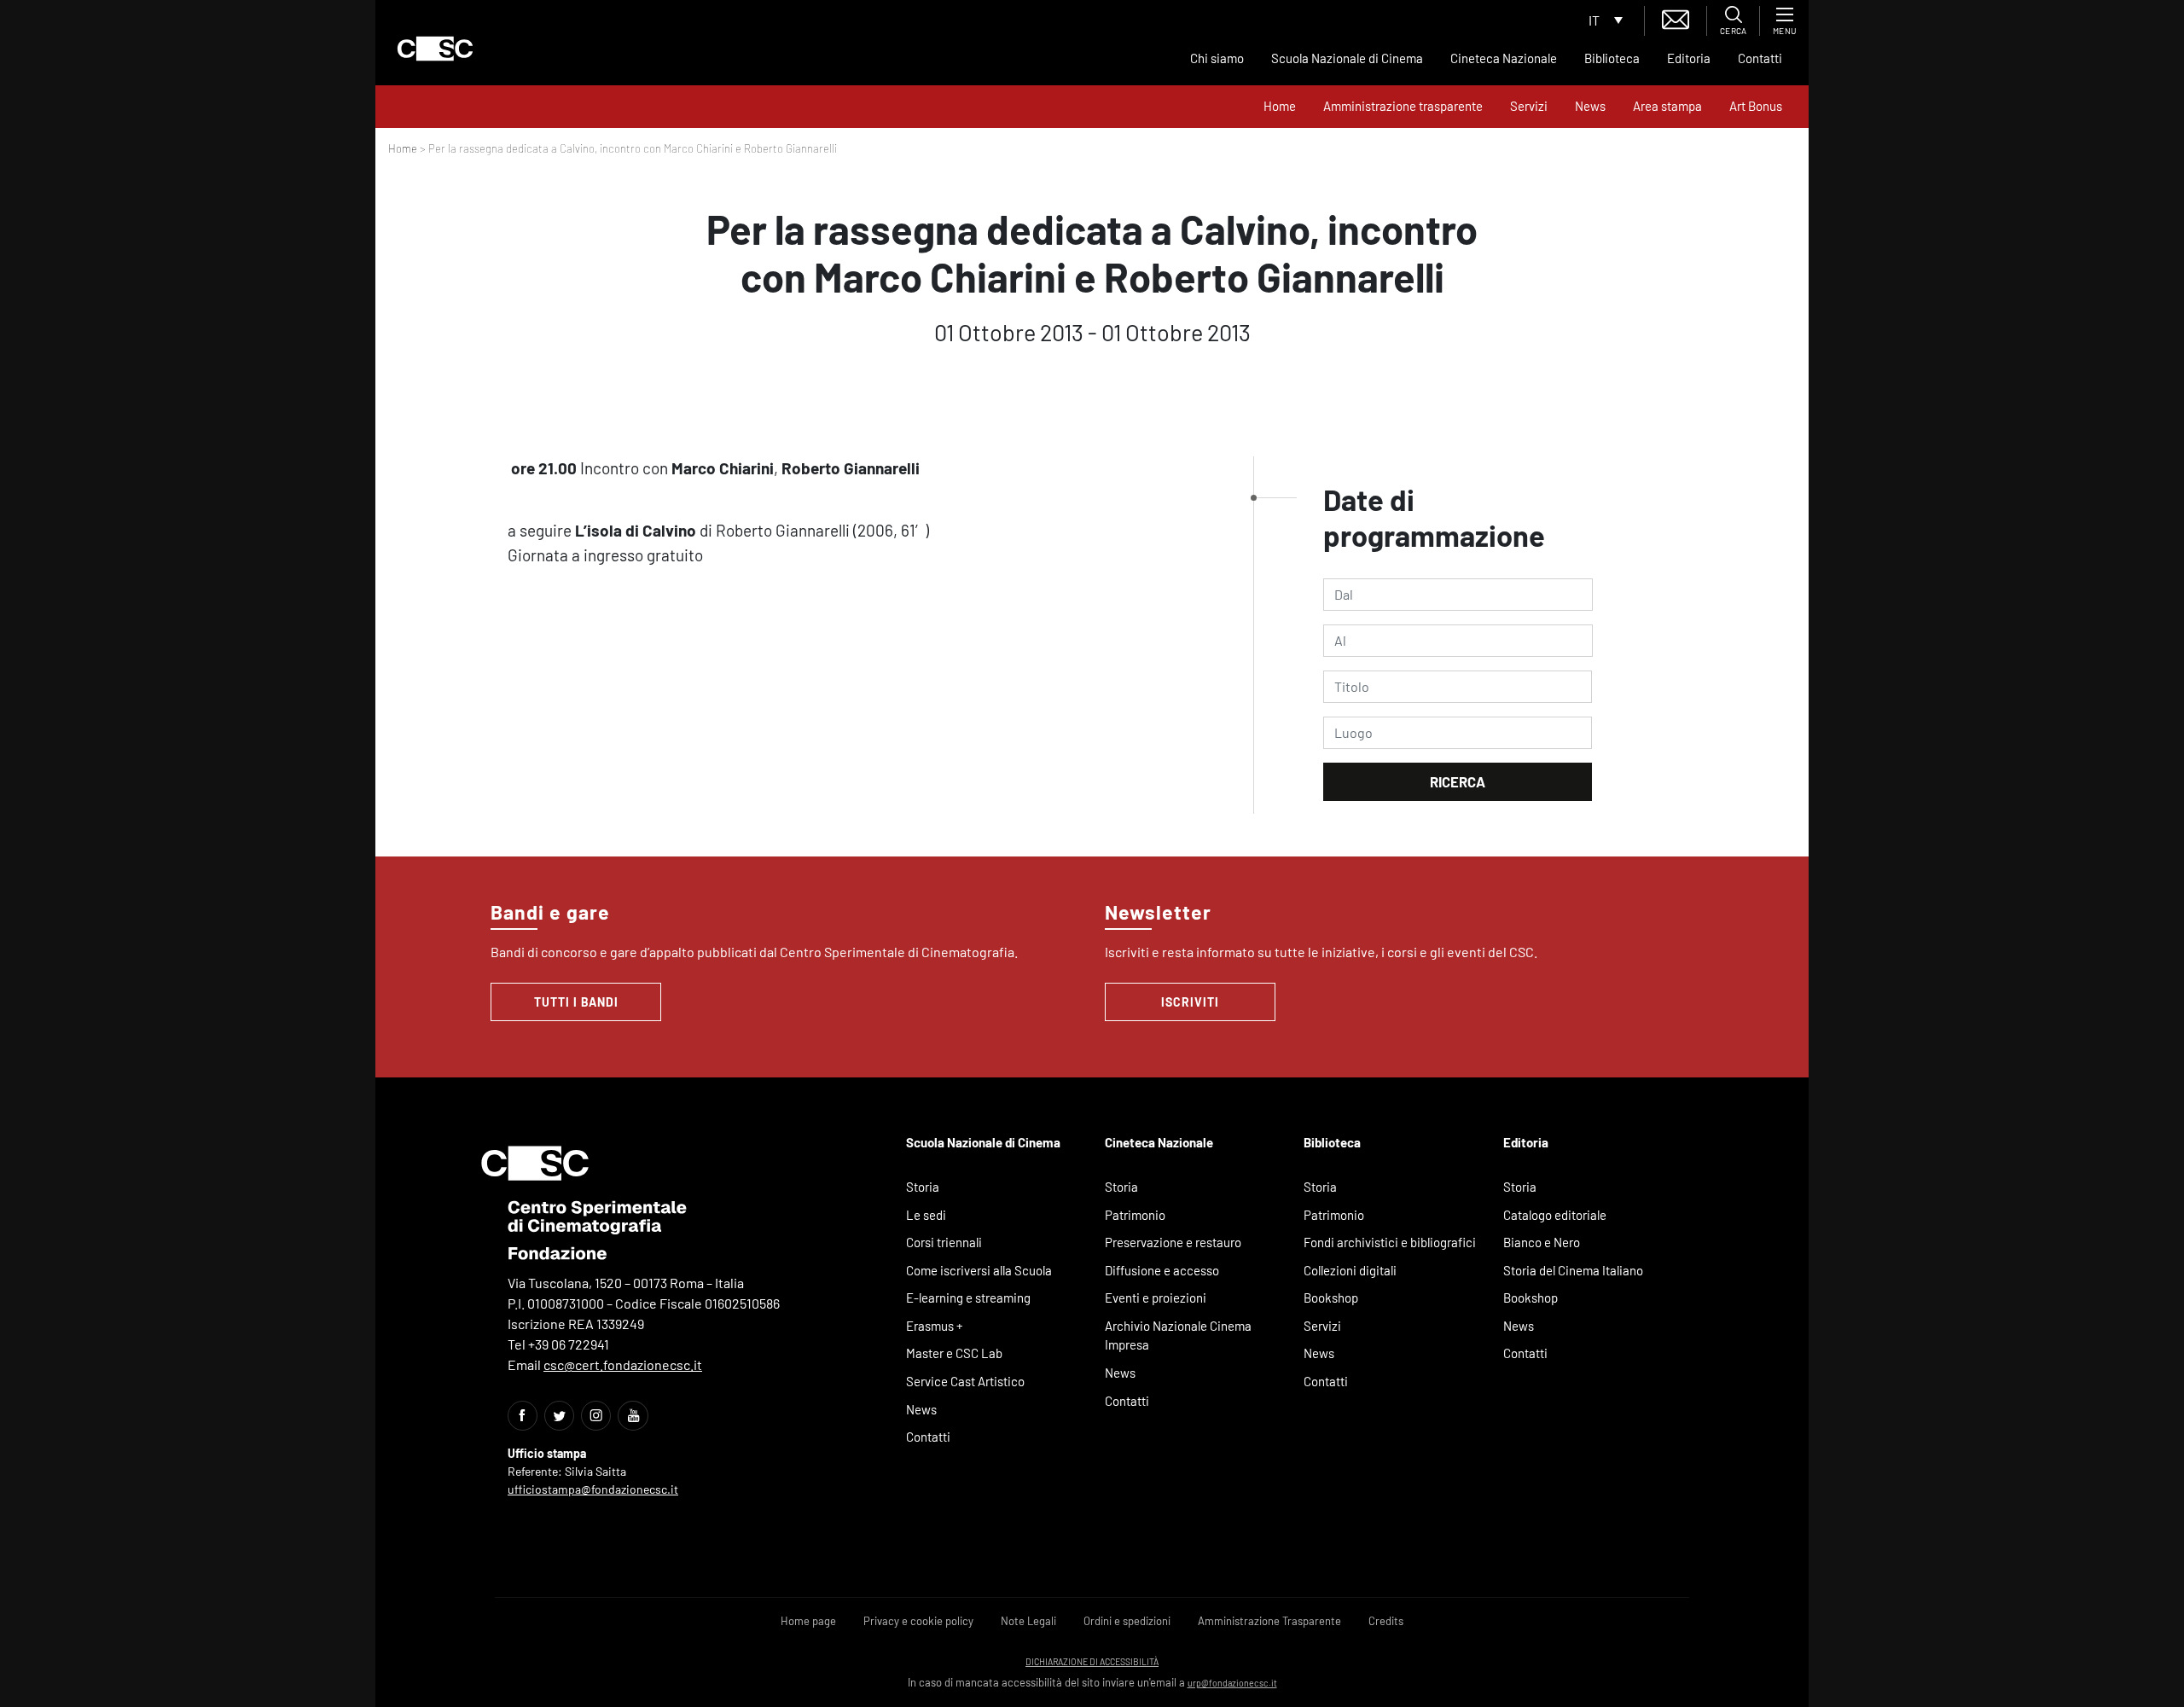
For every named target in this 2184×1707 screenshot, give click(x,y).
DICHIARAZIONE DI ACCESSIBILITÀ (1092, 1661)
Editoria (1689, 58)
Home (1280, 106)
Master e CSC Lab (954, 1353)
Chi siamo (1217, 58)
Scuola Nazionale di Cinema (1347, 58)
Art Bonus (1756, 106)
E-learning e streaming (968, 1298)
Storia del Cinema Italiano (1573, 1270)
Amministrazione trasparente (1403, 106)
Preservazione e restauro (1173, 1242)
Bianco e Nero (1542, 1242)
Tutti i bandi (576, 1002)
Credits (1386, 1621)
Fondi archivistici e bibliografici (1390, 1242)
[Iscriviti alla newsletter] (1676, 17)
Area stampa (1667, 106)
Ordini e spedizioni (1127, 1621)
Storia (923, 1187)
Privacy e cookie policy (918, 1621)
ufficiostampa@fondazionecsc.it (593, 1489)
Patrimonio (1135, 1215)
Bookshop (1331, 1298)
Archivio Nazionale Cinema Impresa (1178, 1335)
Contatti (1760, 58)
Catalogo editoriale (1555, 1215)
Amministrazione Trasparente (1269, 1621)
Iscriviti (1190, 1002)
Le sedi (926, 1215)
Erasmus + (935, 1326)
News (1590, 106)
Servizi (1529, 106)
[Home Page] (435, 49)
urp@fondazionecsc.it (1232, 1683)
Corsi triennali (944, 1242)
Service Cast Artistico (965, 1381)
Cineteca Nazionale (1504, 58)
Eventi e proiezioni (1156, 1298)
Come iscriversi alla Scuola (979, 1270)
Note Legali (1028, 1621)
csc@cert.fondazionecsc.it (623, 1364)
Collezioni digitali (1350, 1270)
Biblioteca (1612, 58)
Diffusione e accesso (1162, 1270)
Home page (808, 1621)
